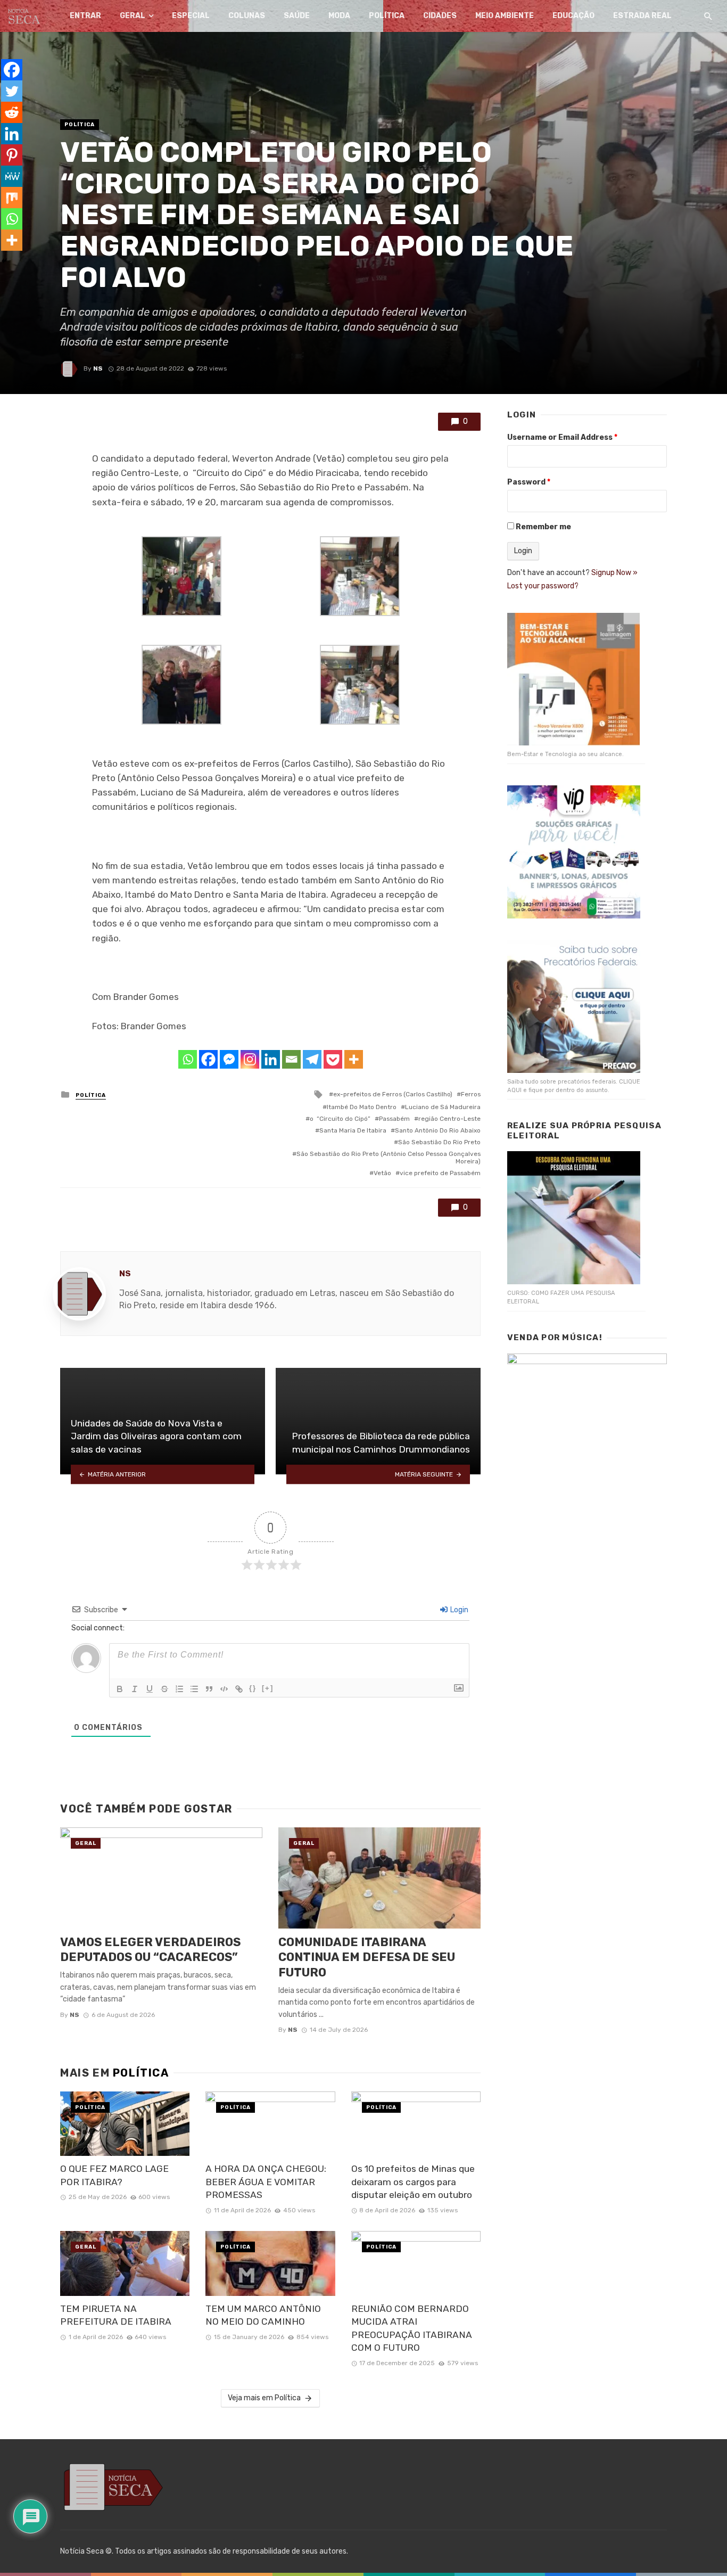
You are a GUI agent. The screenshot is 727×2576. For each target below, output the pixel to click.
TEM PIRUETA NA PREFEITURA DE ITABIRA (118, 2315)
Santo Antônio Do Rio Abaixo (438, 1130)
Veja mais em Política (264, 2398)
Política (387, 16)
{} (253, 1688)
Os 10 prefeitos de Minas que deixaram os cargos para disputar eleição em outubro (413, 2182)
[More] (354, 1059)
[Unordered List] (194, 1689)
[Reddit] (12, 112)
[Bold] (120, 1689)
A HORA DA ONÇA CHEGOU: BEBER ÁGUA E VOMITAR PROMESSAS (266, 2182)
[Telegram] (312, 1059)
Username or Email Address (562, 437)
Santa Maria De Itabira (353, 1130)
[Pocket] (333, 1059)
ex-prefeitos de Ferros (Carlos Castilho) (393, 1094)
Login (458, 1610)
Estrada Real (642, 16)
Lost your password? (543, 586)
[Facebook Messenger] (229, 1059)
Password (529, 482)
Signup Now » (614, 573)
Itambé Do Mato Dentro (362, 1107)
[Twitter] (12, 91)
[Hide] (4, 261)
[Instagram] (250, 1059)
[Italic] (135, 1689)
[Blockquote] (209, 1689)
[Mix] (12, 198)
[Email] (291, 1059)
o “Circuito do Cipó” (340, 1119)
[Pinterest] (12, 155)
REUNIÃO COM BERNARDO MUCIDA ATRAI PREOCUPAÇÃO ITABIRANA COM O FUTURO (412, 2328)
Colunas (247, 16)
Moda (339, 16)
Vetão (382, 1173)
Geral (133, 16)
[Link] (239, 1689)
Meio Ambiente (505, 16)
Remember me (543, 527)
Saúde (297, 16)
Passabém (394, 1119)
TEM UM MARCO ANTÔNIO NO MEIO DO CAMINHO (263, 2315)
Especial (191, 16)
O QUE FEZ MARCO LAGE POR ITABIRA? (114, 2175)
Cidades (440, 16)
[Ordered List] (179, 1689)
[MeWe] (12, 176)
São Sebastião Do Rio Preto (439, 1142)
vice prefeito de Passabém (440, 1173)
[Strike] (164, 1689)
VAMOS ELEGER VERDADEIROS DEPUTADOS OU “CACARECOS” (150, 1950)
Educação (573, 16)
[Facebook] (208, 1059)
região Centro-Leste (449, 1119)
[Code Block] (224, 1689)
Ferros (471, 1094)
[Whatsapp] (188, 1059)
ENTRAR (85, 16)
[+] (268, 1688)
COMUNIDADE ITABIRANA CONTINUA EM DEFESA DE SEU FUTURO (367, 1957)
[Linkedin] (271, 1059)
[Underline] (150, 1689)
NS (98, 368)
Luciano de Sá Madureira (443, 1107)
